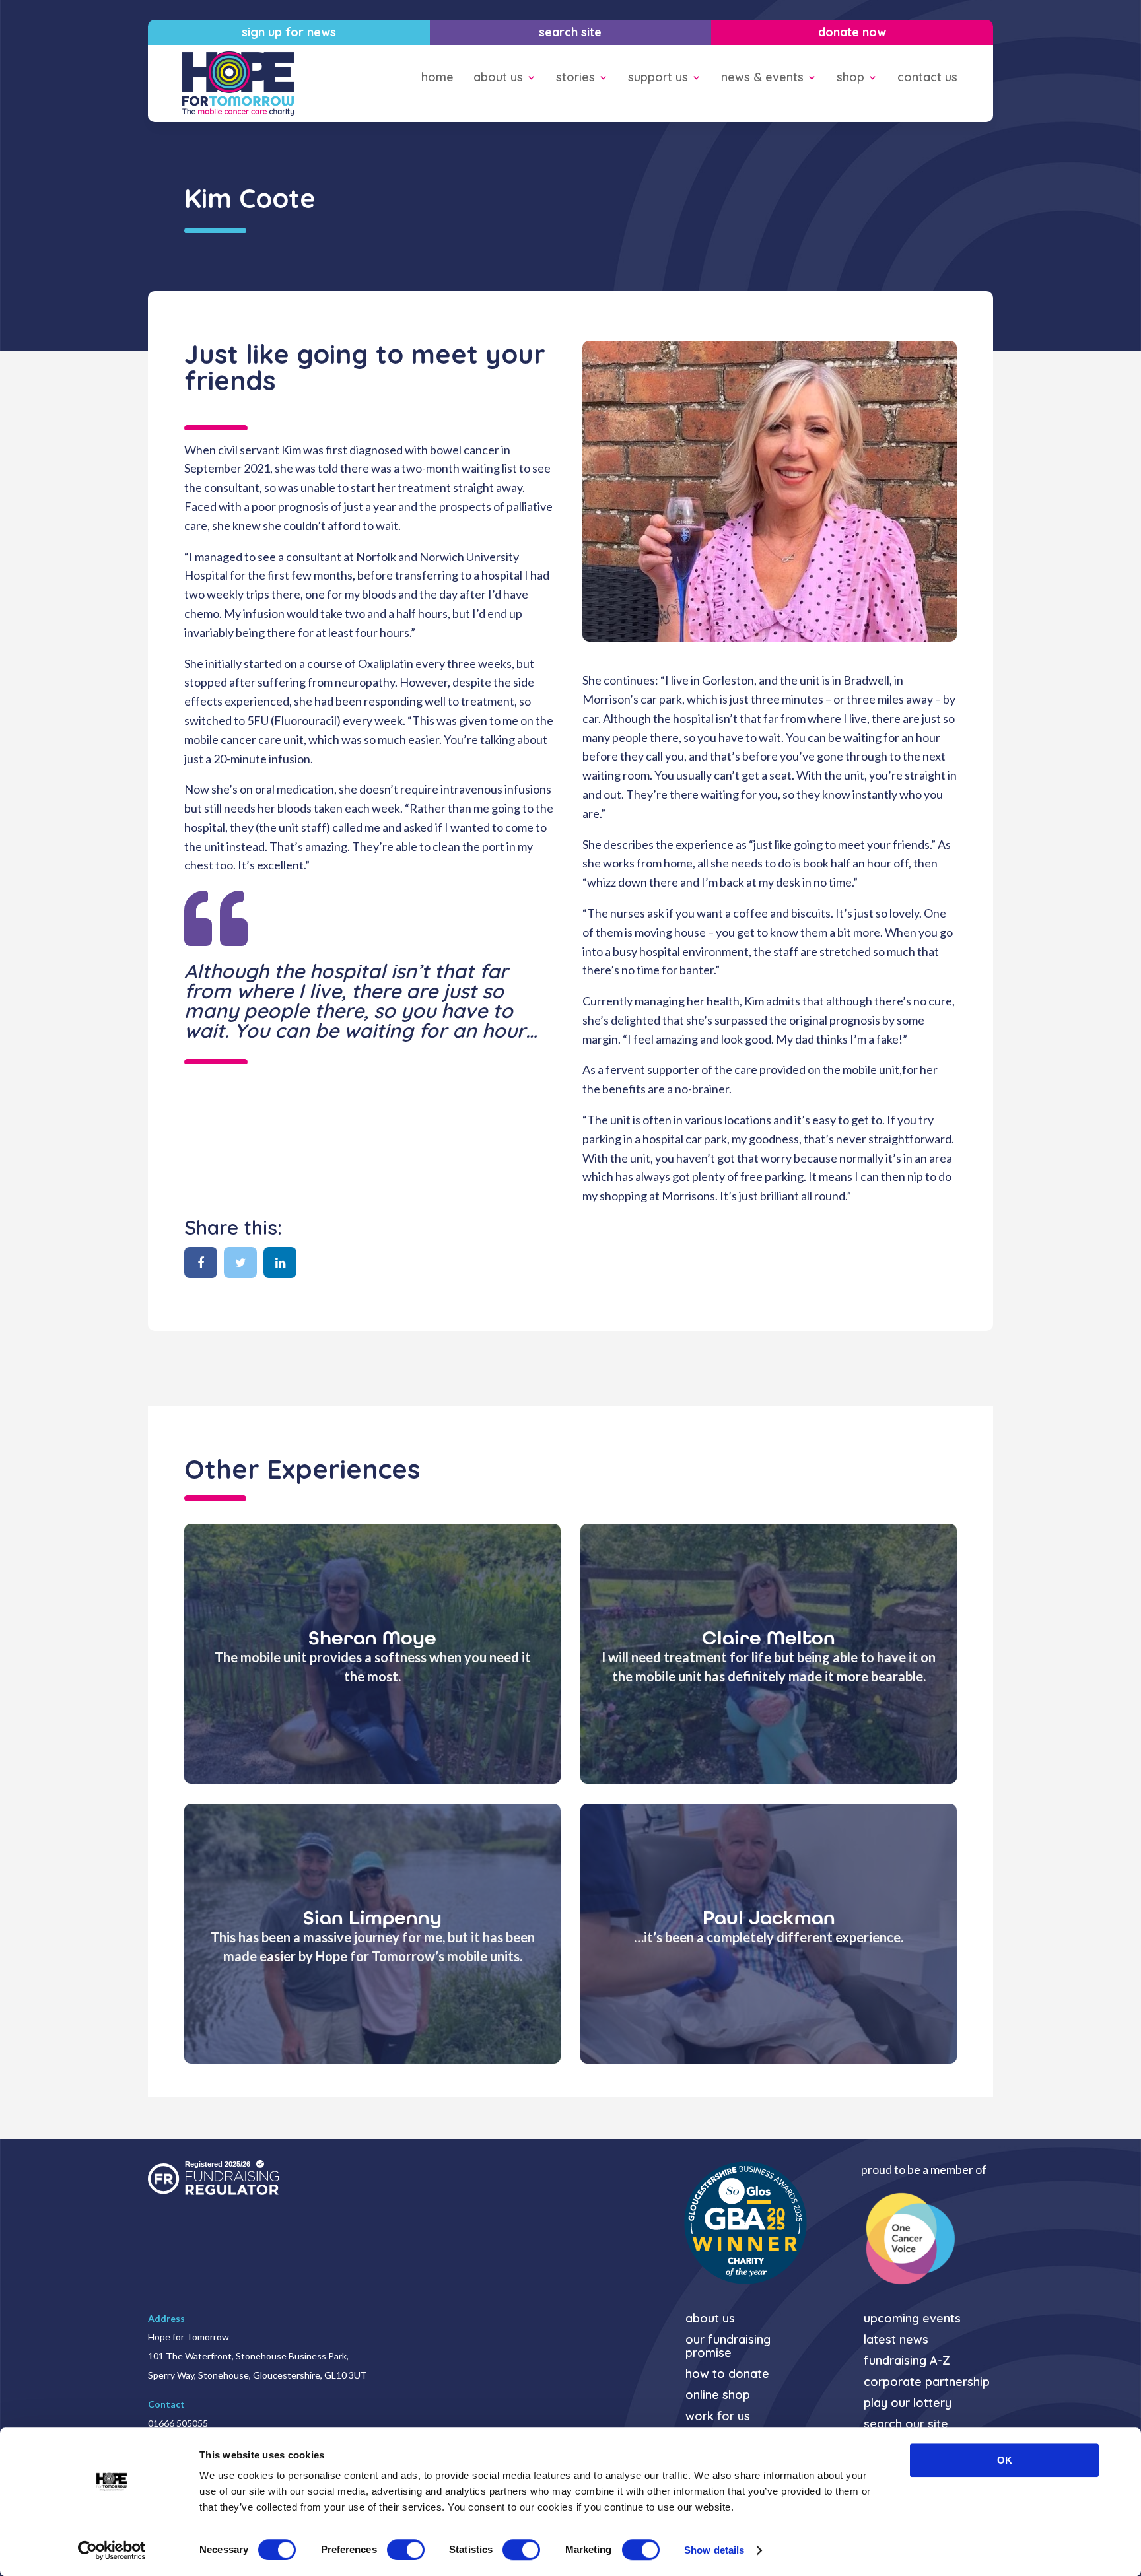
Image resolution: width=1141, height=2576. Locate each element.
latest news (896, 2340)
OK (1005, 2460)
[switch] (406, 2550)
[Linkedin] (280, 1263)
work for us (718, 2417)
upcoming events (912, 2319)
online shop (718, 2395)
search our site (906, 2424)
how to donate (727, 2374)
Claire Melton (769, 1638)
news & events (762, 78)
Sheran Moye (372, 1638)
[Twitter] (240, 1263)
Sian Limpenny (372, 1918)
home (437, 78)
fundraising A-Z (907, 2361)
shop (850, 78)
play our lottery (908, 2403)
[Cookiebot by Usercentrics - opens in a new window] (112, 2550)
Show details (714, 2550)
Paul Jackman (769, 1918)
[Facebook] (201, 1263)
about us (498, 78)
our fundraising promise (728, 2347)
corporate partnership (927, 2382)
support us (658, 78)
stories (575, 78)
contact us (927, 78)
